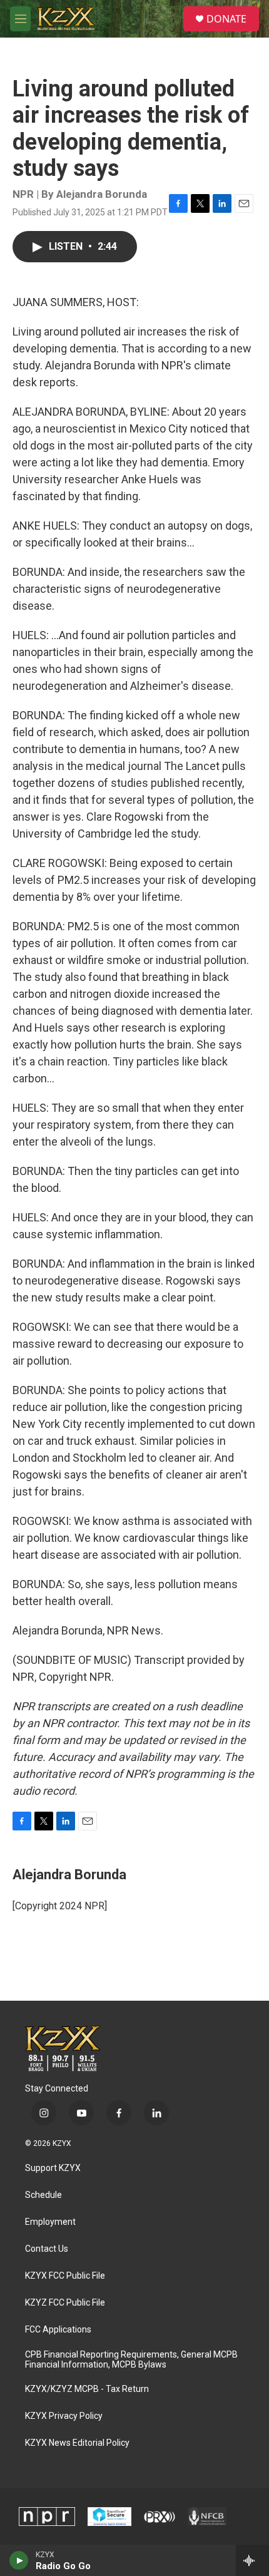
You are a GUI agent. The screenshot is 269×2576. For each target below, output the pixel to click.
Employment (50, 2222)
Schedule (43, 2195)
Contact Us (47, 2249)
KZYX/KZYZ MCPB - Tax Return (87, 2389)
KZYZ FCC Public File (65, 2303)
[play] (19, 2560)
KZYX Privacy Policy (64, 2416)
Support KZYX (53, 2168)
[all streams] (252, 2560)
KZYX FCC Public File (65, 2276)
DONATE (226, 19)
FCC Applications (58, 2330)
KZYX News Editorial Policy (77, 2443)
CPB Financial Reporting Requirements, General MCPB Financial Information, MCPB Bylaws (131, 2360)
